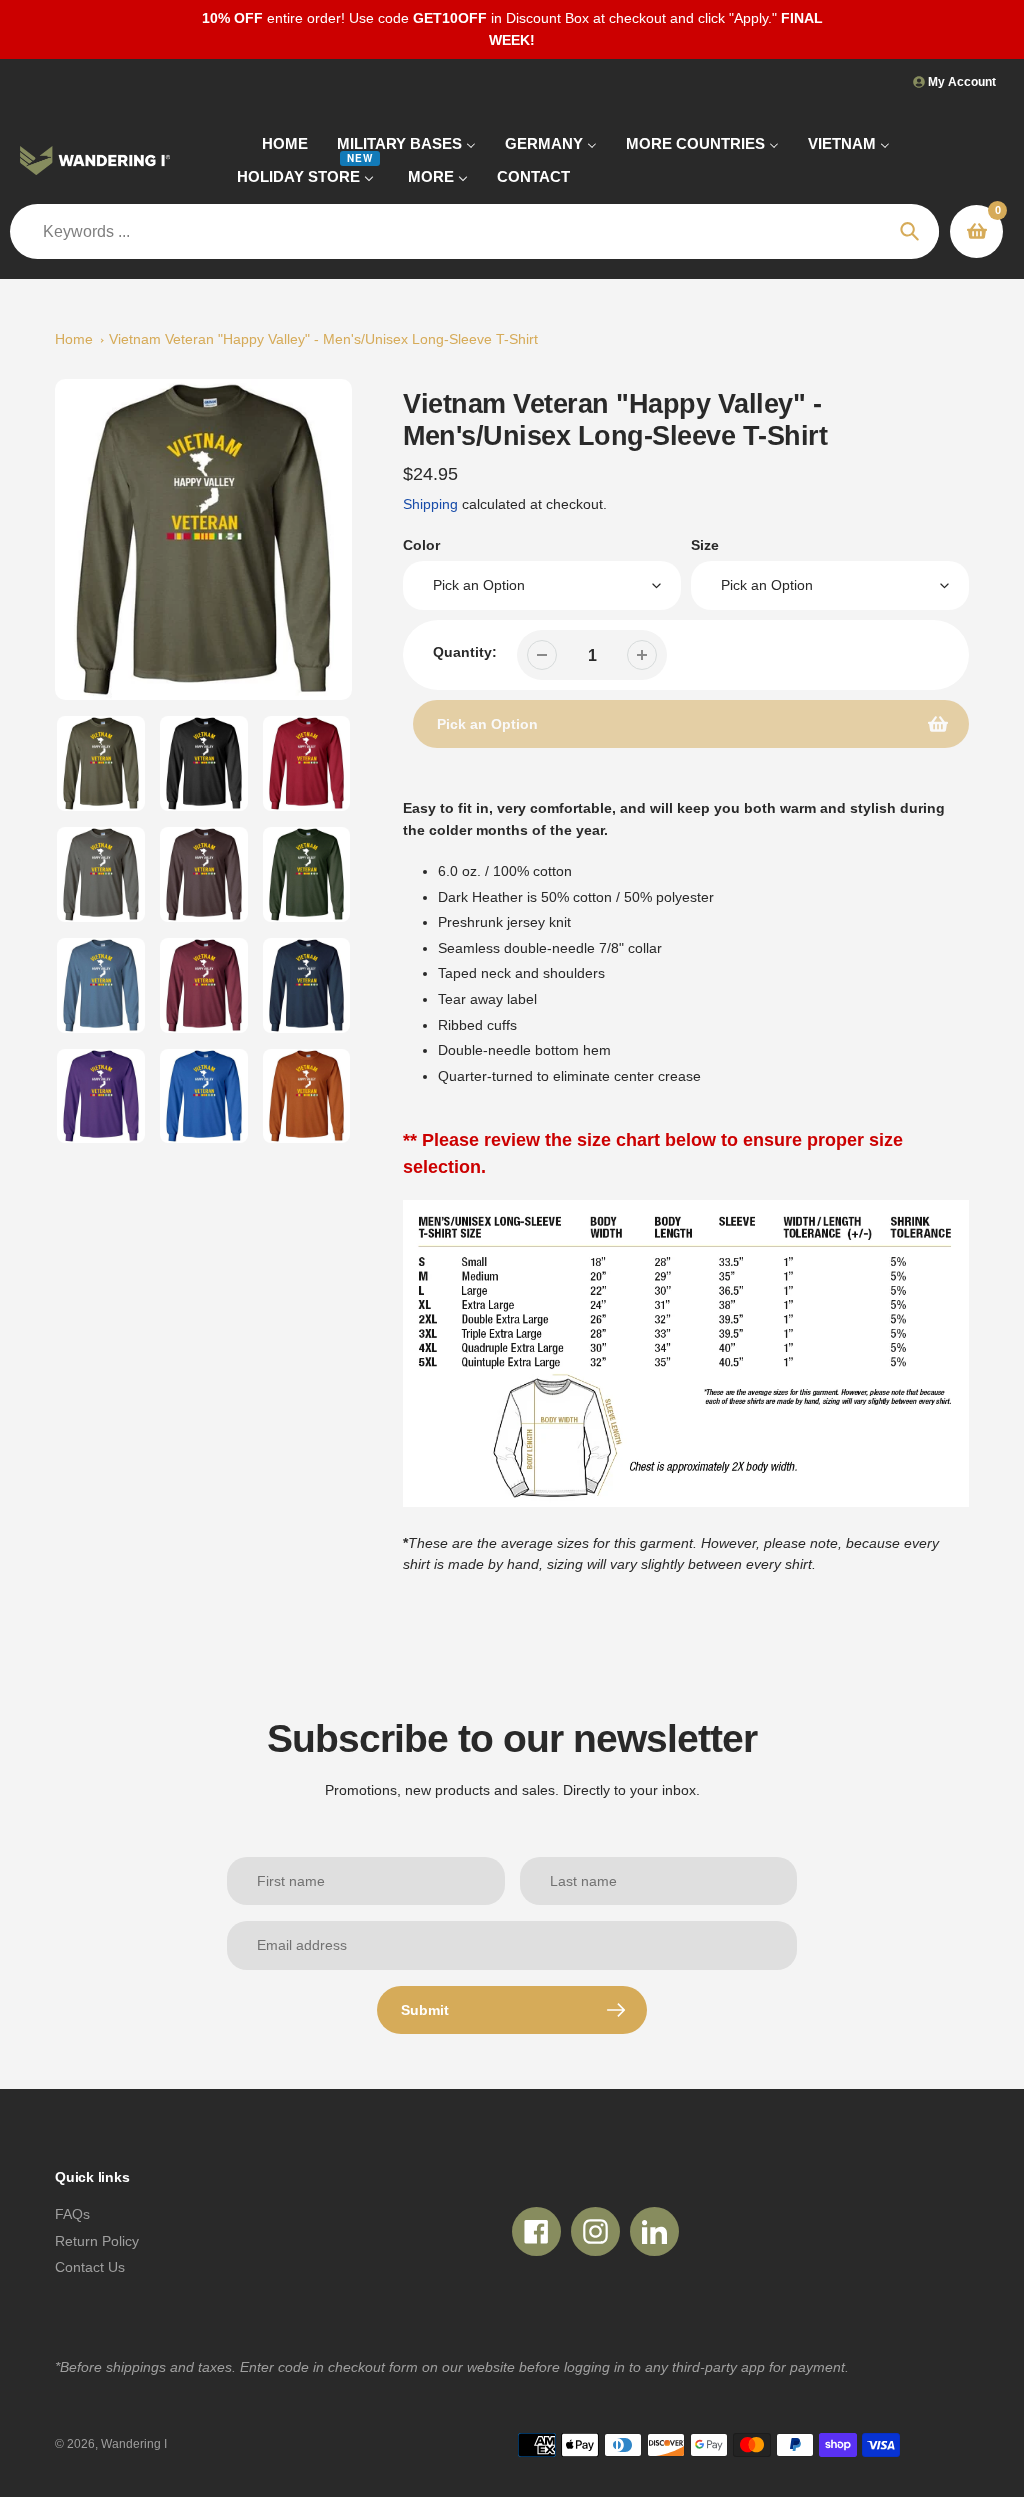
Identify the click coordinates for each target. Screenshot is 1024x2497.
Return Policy (97, 2241)
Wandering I (134, 2443)
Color (421, 545)
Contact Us (90, 2267)
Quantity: (465, 652)
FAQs (72, 2214)
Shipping (430, 504)
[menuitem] (272, 143)
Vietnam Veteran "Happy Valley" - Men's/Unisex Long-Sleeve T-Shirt (323, 339)
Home (74, 339)
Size (705, 545)
